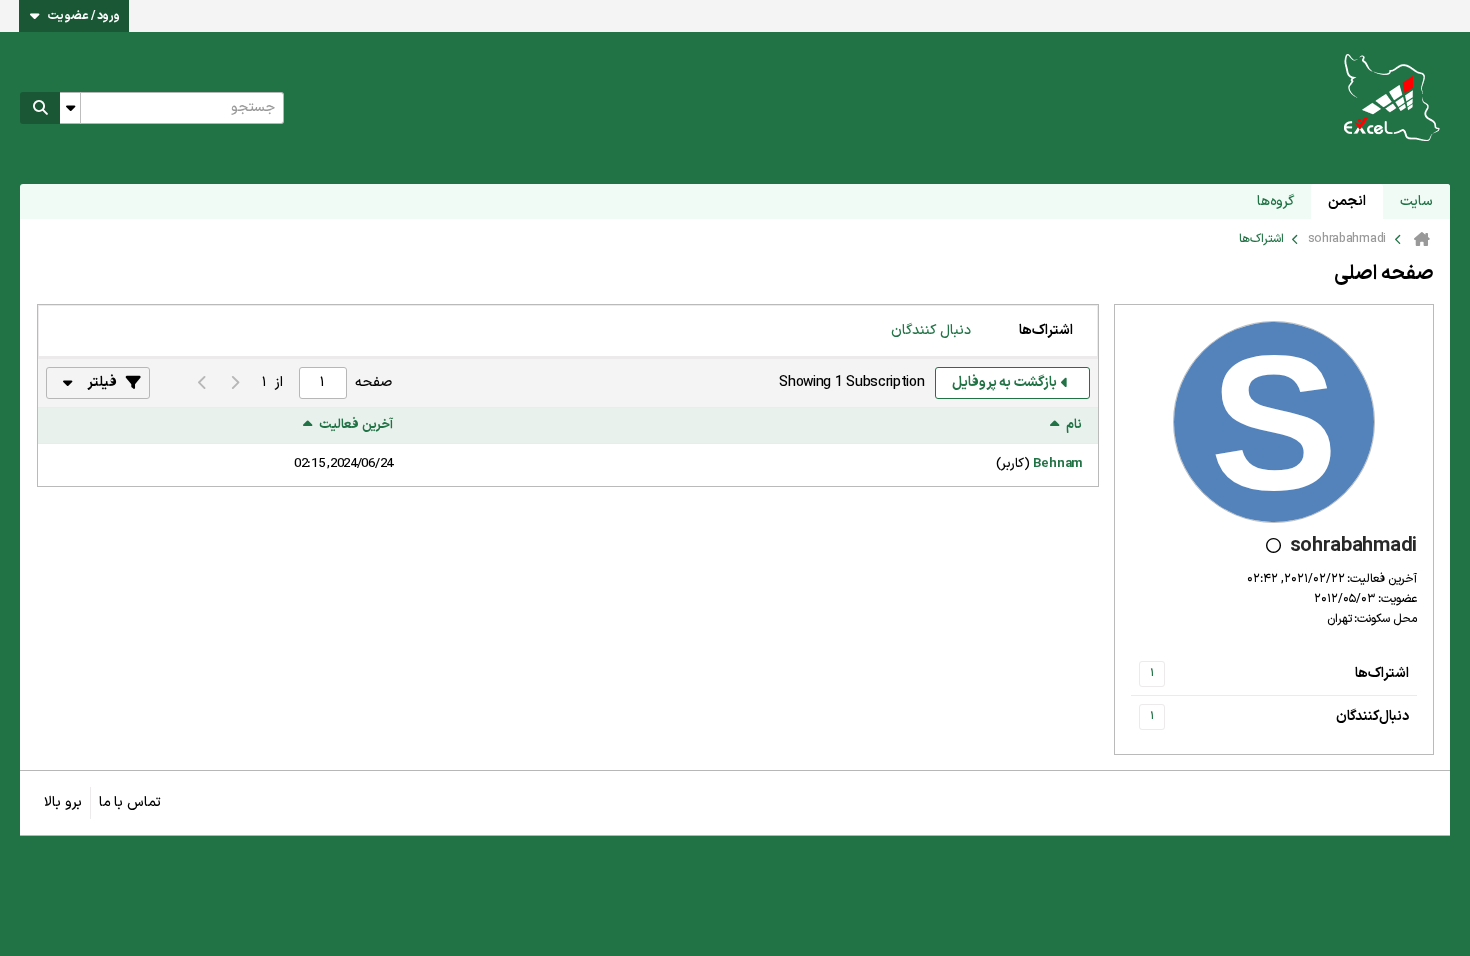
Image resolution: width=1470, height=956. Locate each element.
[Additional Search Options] (70, 108)
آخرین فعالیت (356, 425)
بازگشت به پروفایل (1004, 382)
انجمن (1347, 201)
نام (1074, 425)
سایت (1416, 201)
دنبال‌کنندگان (1372, 716)
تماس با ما (130, 802)
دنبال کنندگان (931, 330)
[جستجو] (40, 108)
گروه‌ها (1275, 201)
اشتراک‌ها (1382, 673)
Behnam (1057, 464)
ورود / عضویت (84, 16)
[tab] (1046, 331)
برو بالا (63, 802)
